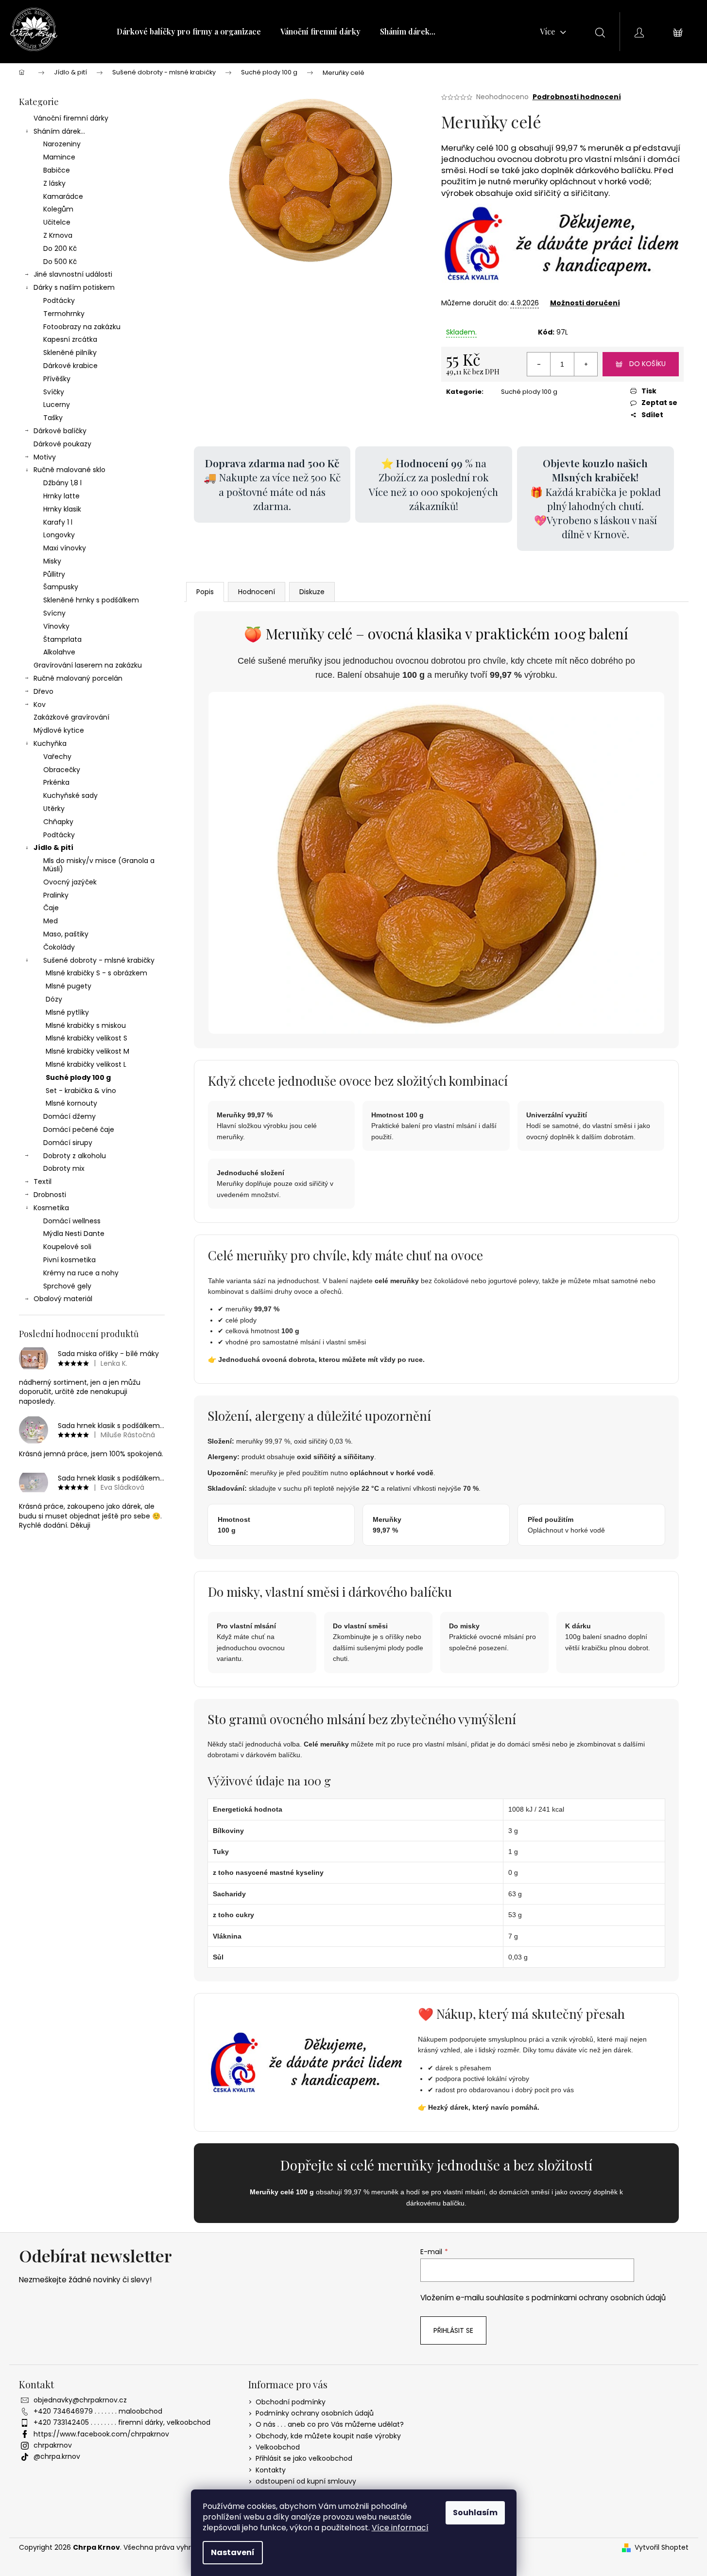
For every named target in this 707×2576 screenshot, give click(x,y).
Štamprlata (62, 639)
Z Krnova (58, 235)
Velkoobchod (278, 2447)
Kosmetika (51, 1208)
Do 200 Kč (60, 248)
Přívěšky (57, 379)
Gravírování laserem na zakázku (88, 665)
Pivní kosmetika (69, 1260)
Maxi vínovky (65, 548)
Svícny (54, 613)
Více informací (400, 2528)
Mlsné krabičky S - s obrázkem (96, 973)
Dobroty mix (64, 1168)
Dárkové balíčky (60, 431)
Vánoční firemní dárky (71, 118)
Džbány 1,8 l (62, 483)
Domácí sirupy (68, 1143)
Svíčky (54, 392)
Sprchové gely (67, 1286)
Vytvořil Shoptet (662, 2548)
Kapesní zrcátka (70, 339)
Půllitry (54, 574)
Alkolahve (59, 652)
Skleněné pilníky (70, 353)
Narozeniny (62, 144)
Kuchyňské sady (70, 795)
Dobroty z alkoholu (75, 1156)
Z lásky (54, 183)
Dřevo (43, 691)
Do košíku (647, 364)
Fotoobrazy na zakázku (82, 327)
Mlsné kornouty (71, 1103)
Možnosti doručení (585, 303)
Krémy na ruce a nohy (81, 1273)
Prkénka (56, 782)
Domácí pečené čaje (79, 1129)
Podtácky (59, 300)
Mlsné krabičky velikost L (86, 1064)
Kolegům (58, 209)
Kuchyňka (50, 743)
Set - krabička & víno (81, 1091)
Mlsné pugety (69, 986)
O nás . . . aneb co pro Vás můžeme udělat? (330, 2424)
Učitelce (57, 222)
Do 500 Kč (60, 262)
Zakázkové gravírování (71, 717)
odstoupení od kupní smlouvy (306, 2481)
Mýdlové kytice (59, 730)
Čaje (51, 908)
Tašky (53, 418)
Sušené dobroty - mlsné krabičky (99, 960)
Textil (43, 1182)
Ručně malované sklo (69, 470)
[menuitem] (189, 32)
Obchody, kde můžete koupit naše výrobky (328, 2436)
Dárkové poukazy (62, 444)
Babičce (57, 170)
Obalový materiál (63, 1299)
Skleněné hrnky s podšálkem (91, 600)
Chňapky (58, 822)
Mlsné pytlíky (67, 1012)
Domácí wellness (72, 1221)
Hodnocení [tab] (257, 592)
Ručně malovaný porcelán (78, 678)
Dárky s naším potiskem (74, 287)
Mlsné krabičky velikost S (86, 1038)
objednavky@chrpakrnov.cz (80, 2400)
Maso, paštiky (66, 934)
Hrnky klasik (62, 509)
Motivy (45, 457)
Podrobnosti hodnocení (577, 97)
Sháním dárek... (59, 131)
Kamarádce (63, 196)
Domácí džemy (69, 1116)
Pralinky (56, 895)
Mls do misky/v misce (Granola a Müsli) (99, 865)
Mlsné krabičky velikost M (87, 1051)
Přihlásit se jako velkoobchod (304, 2458)
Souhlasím (475, 2513)
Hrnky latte (61, 496)
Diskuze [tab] (312, 592)
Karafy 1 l (58, 522)
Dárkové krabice (70, 366)
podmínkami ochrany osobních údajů (599, 2298)
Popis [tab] (205, 592)
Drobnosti (50, 1195)
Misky (52, 561)
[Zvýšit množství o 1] (586, 364)
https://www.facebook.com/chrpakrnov (101, 2434)
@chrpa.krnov (57, 2456)
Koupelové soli (67, 1247)
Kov (40, 705)
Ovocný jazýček (70, 882)
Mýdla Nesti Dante (74, 1234)
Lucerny (57, 405)
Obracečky (62, 770)
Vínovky (56, 626)
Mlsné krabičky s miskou (86, 1025)
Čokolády (59, 947)
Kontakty (271, 2470)
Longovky (59, 535)
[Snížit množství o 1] (539, 364)
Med (51, 921)
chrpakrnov (53, 2445)
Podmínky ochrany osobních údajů (315, 2413)
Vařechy (57, 757)
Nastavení (233, 2552)
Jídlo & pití (53, 847)
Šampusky (61, 587)
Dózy (54, 999)
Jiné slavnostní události (73, 274)
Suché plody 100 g (78, 1077)
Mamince (59, 157)
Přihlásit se (453, 2330)
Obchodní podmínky (291, 2402)
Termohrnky (64, 314)
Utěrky (54, 809)
